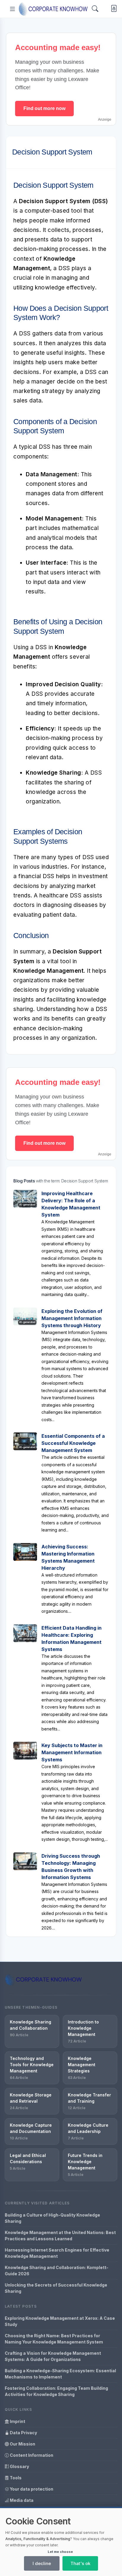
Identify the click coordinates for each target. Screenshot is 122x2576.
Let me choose (60, 2552)
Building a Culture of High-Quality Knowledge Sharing (52, 2218)
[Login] (113, 9)
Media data (21, 2500)
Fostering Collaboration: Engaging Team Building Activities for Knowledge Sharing (56, 2391)
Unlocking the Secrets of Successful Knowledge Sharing (56, 2288)
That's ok (80, 2563)
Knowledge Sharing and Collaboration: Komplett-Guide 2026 (57, 2271)
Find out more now (44, 108)
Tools (15, 2478)
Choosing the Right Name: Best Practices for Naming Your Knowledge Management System (54, 2339)
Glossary (19, 2466)
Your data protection (31, 2489)
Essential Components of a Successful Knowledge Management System (73, 1443)
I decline (42, 2563)
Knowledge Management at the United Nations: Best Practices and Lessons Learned (60, 2236)
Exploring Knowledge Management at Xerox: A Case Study (60, 2321)
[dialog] (61, 2542)
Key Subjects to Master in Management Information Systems (72, 1752)
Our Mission (22, 2444)
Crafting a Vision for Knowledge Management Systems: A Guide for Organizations (53, 2356)
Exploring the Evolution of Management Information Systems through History (72, 1318)
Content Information (31, 2455)
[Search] (95, 9)
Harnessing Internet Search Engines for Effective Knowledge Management (57, 2253)
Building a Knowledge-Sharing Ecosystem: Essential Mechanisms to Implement (60, 2374)
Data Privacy (23, 2433)
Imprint (17, 2421)
